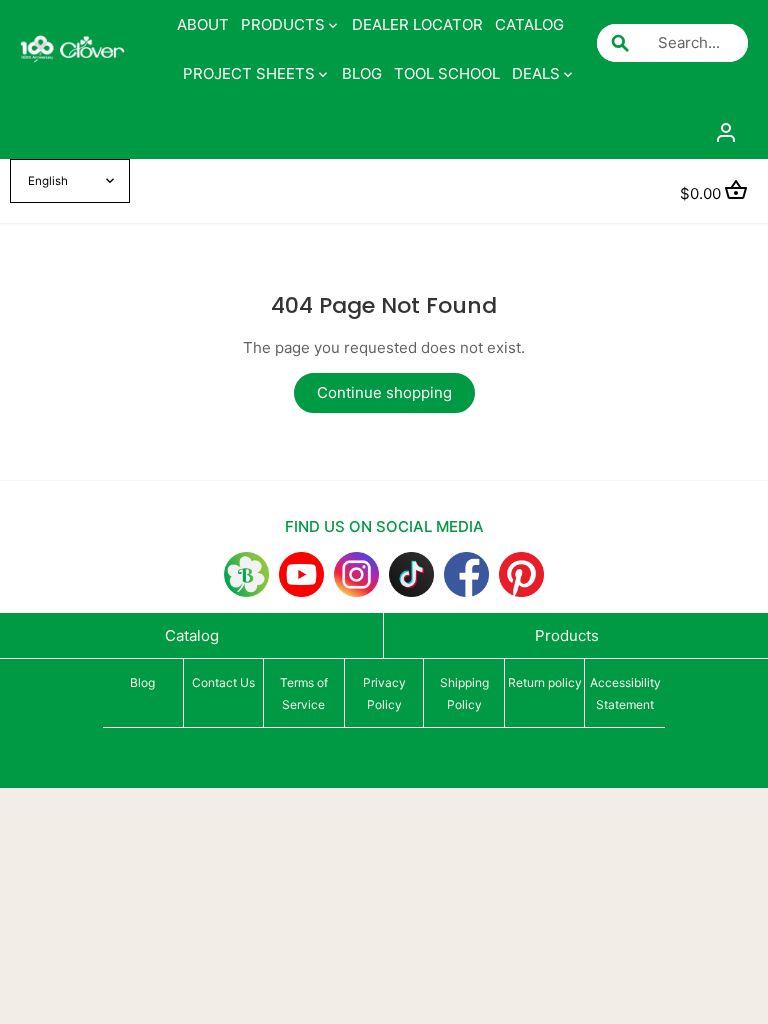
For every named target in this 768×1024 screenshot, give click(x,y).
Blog (142, 682)
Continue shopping (384, 392)
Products (567, 635)
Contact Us (223, 682)
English (48, 181)
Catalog (192, 635)
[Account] (726, 131)
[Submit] (620, 43)
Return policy (545, 682)
